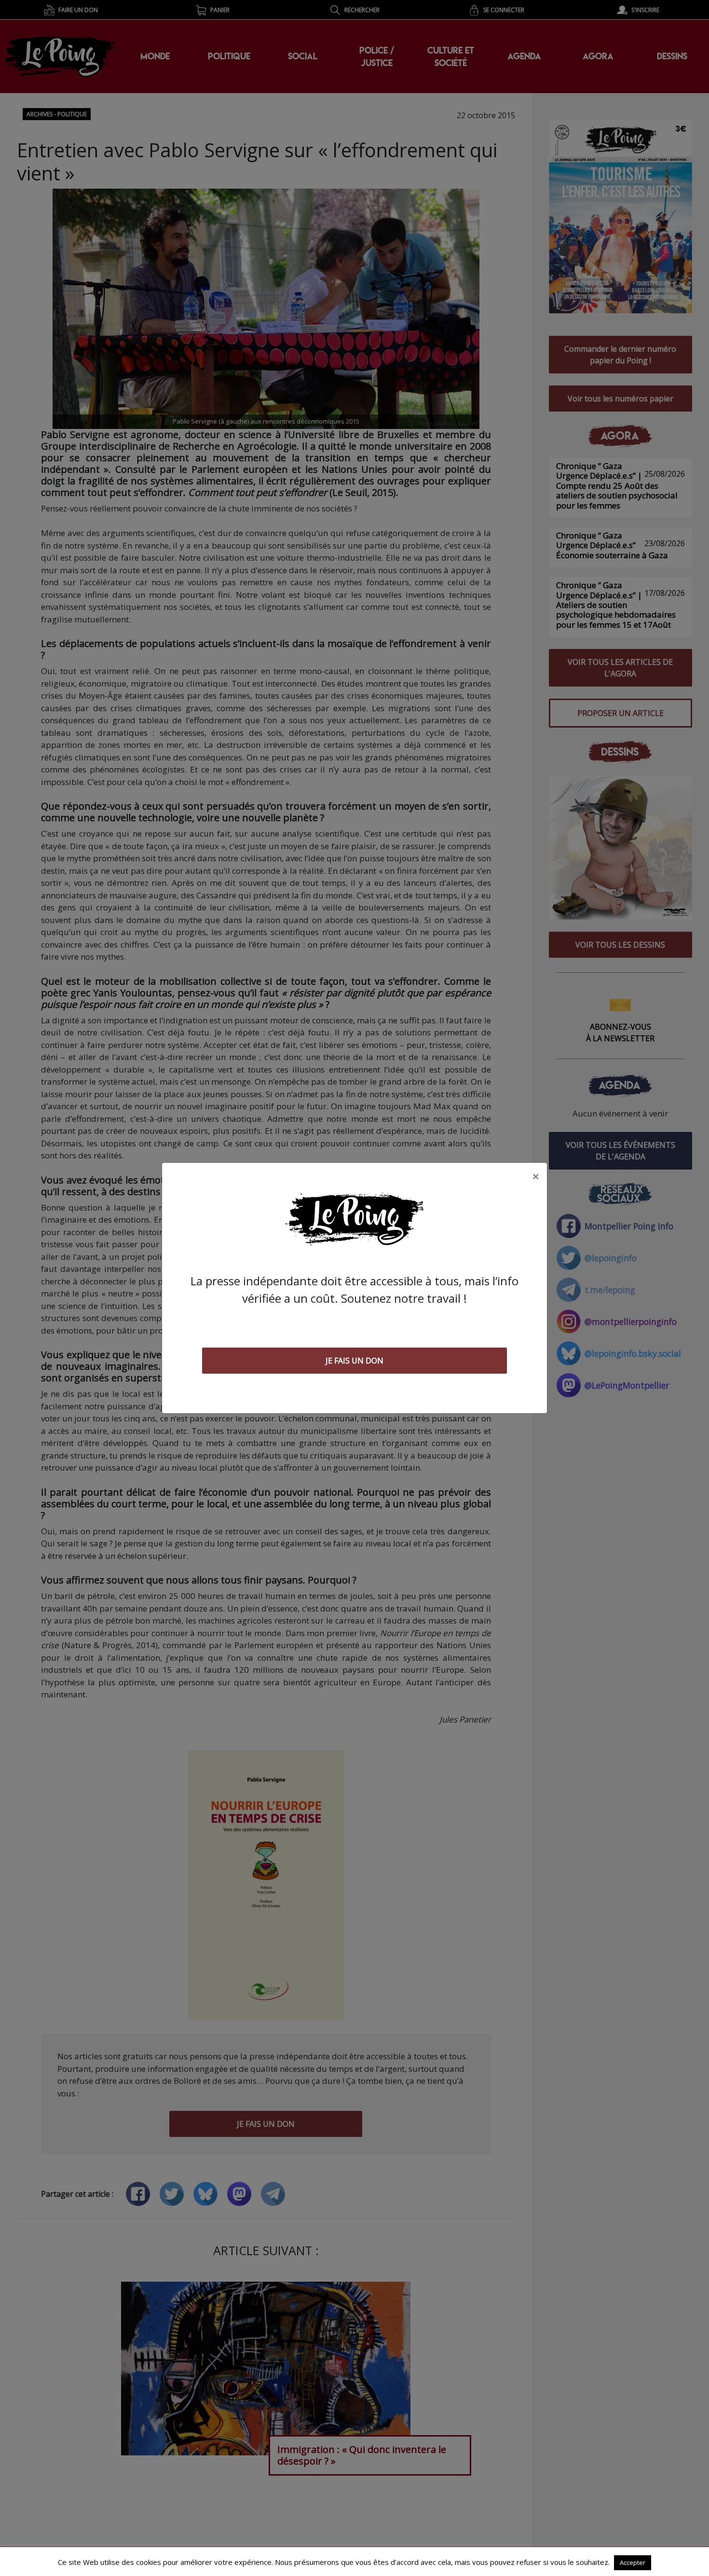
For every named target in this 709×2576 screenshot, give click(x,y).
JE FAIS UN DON (354, 1361)
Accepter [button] (633, 2562)
